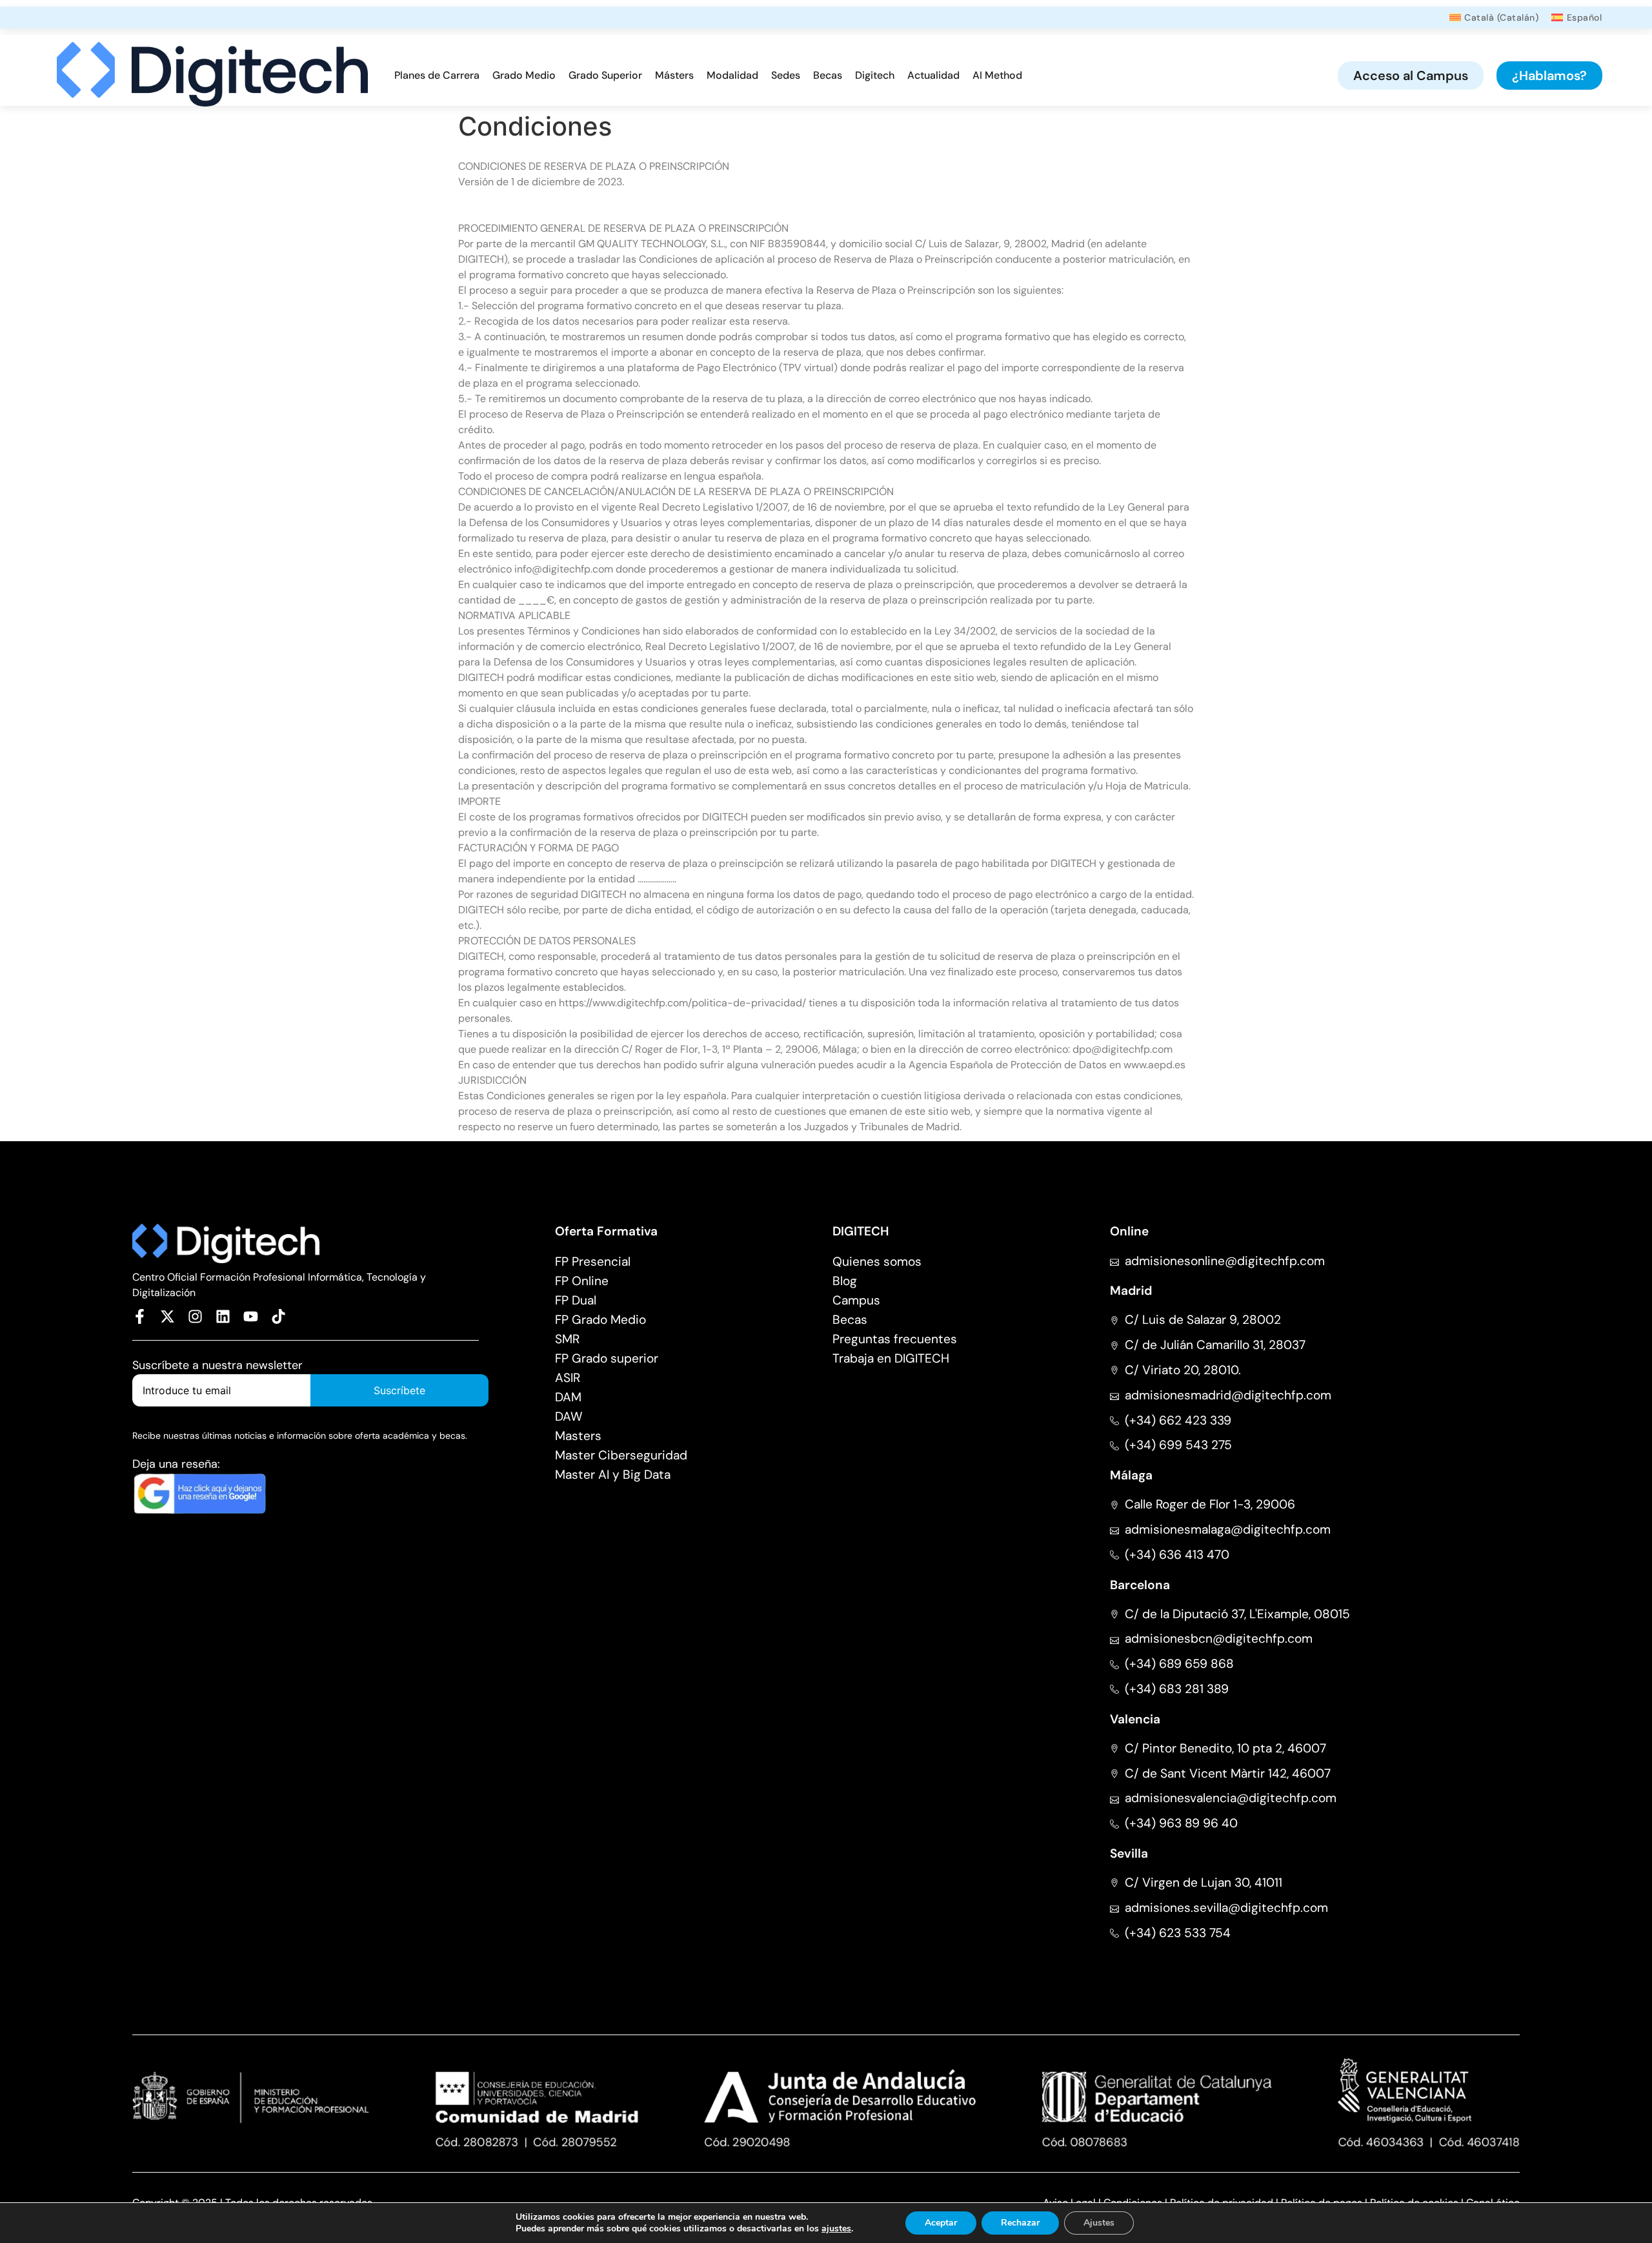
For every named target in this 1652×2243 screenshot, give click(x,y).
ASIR (568, 1378)
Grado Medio (524, 75)
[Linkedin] (223, 1316)
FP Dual (576, 1300)
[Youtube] (251, 1316)
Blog (845, 1281)
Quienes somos (877, 1262)
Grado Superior (605, 75)
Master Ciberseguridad (621, 1455)
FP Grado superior (607, 1358)
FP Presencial (593, 1262)
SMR (567, 1339)
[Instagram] (195, 1316)
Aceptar (941, 2223)
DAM (568, 1397)
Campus (856, 1300)
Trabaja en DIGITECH (891, 1358)
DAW (569, 1416)
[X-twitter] (167, 1316)
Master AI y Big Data (613, 1475)
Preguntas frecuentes (895, 1339)
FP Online (582, 1281)
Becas (828, 75)
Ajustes (1099, 2223)
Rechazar (1020, 2223)
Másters (674, 75)
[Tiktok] (278, 1316)
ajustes (836, 2229)
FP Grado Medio (600, 1320)
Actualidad (933, 75)
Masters (578, 1436)
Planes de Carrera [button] (437, 75)
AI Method (997, 75)
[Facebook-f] (140, 1316)
